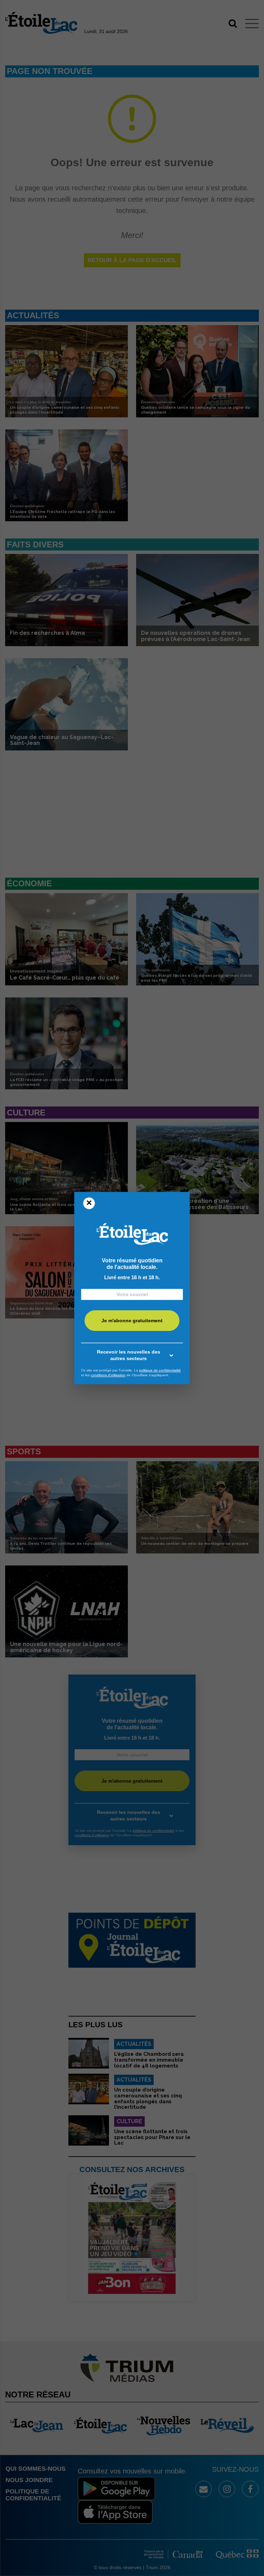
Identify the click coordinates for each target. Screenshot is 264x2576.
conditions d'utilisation (108, 1375)
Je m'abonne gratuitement (132, 1321)
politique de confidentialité (160, 1370)
